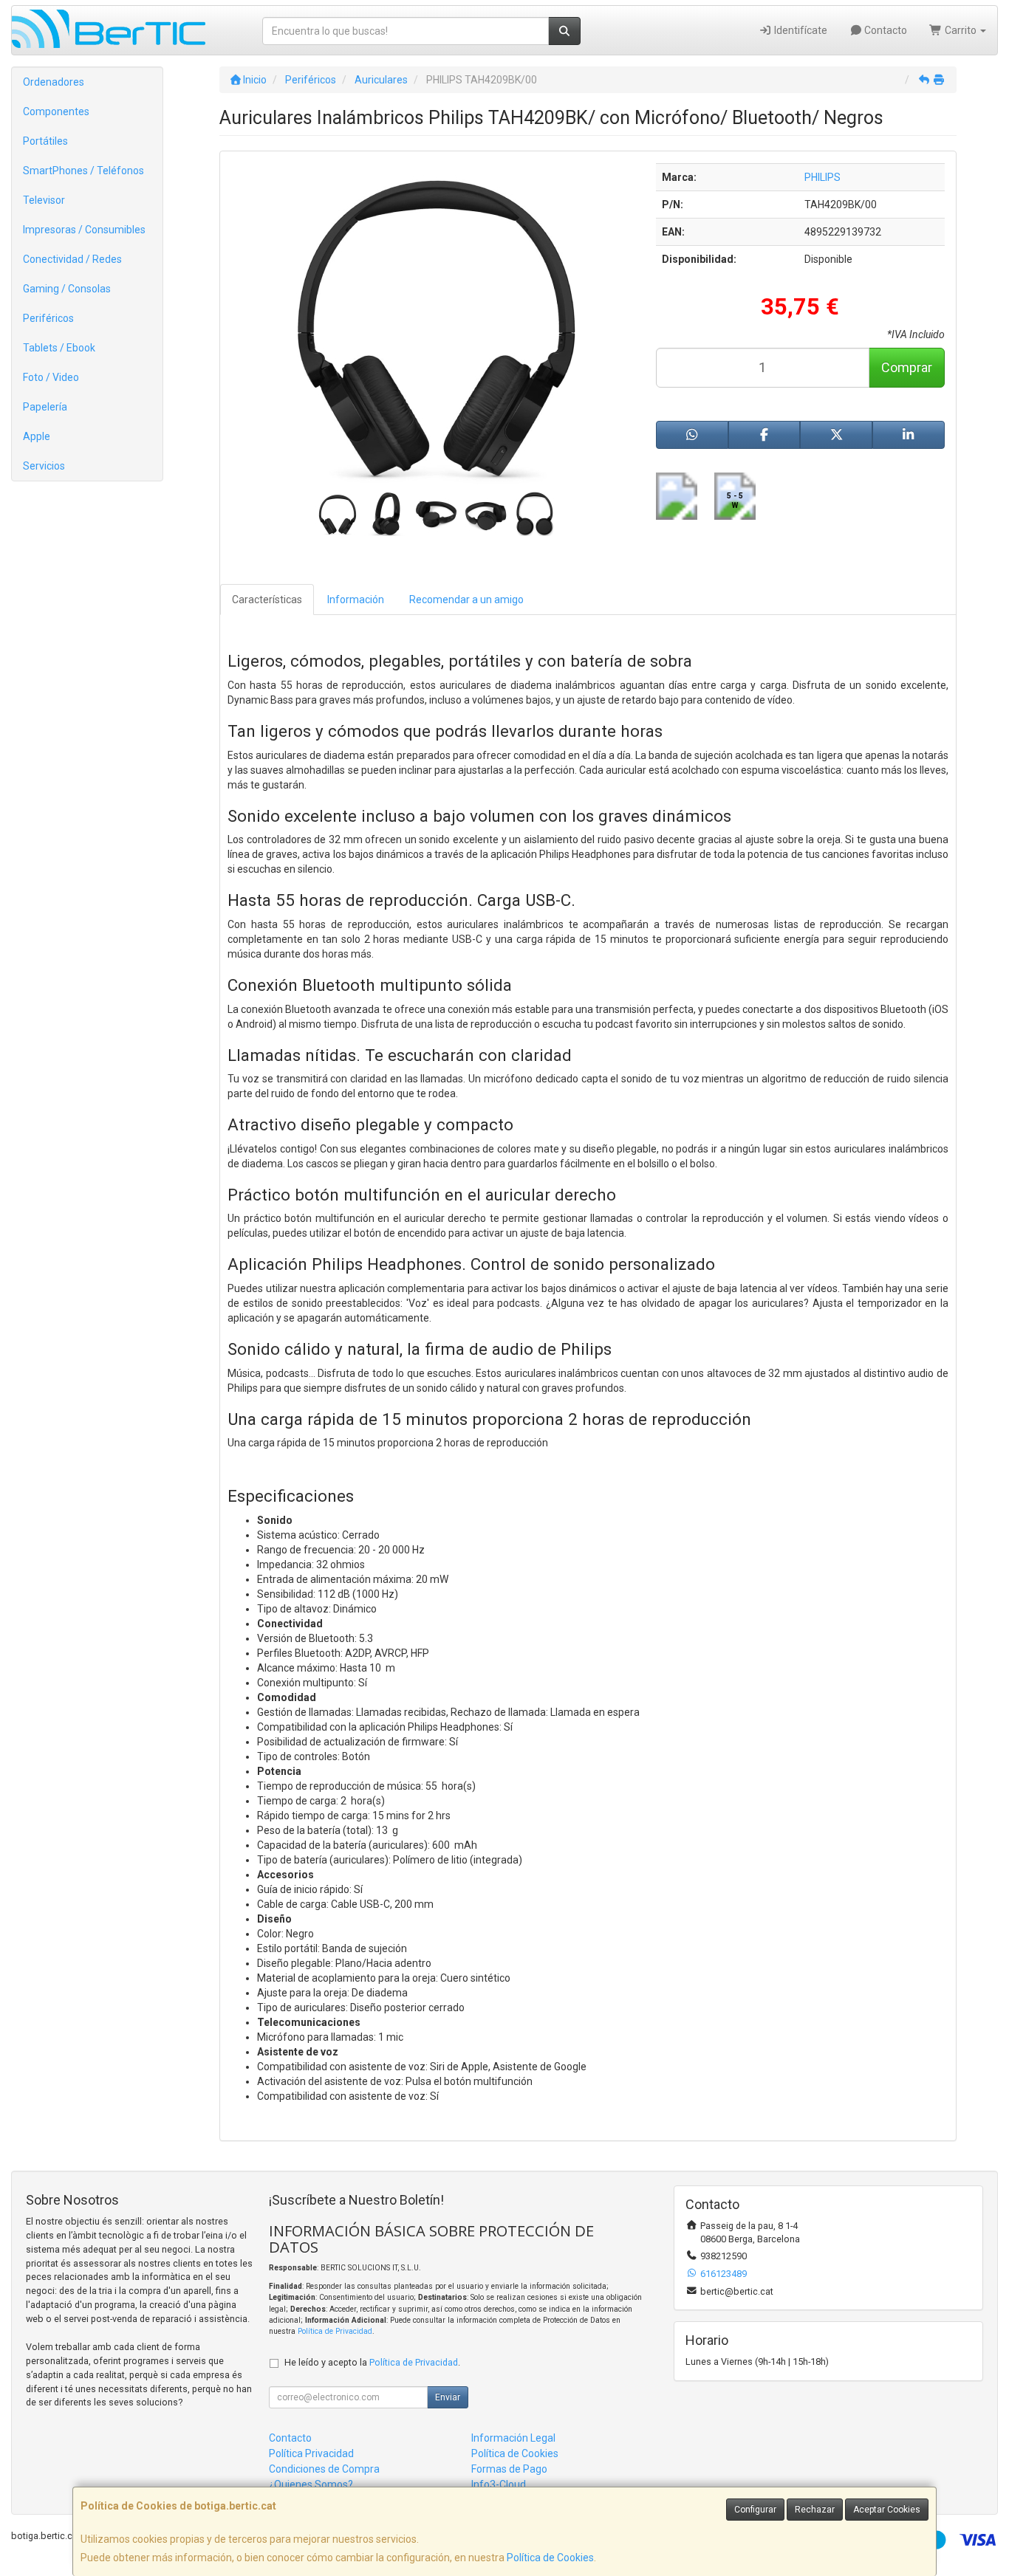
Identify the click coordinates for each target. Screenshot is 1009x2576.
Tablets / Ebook (59, 348)
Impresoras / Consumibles (84, 230)
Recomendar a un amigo (466, 600)
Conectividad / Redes (72, 259)
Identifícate (800, 30)
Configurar (755, 2510)
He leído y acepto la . (372, 2362)
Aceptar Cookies (887, 2510)
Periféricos (48, 318)
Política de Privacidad (335, 2331)
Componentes (56, 111)
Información (356, 600)
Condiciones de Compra (324, 2469)
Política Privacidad (311, 2453)
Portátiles (45, 141)
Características (267, 600)
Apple (37, 436)
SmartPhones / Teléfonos (83, 171)
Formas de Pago (509, 2469)
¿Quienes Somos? (311, 2484)
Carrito (961, 30)
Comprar (907, 367)
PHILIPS (822, 177)
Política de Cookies (550, 2558)
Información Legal (513, 2438)
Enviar (448, 2397)
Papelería (45, 407)
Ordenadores (54, 82)
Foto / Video (51, 377)
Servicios (44, 466)
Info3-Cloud (499, 2484)
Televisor (44, 200)
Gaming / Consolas (67, 289)
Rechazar (815, 2510)
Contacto (885, 30)
